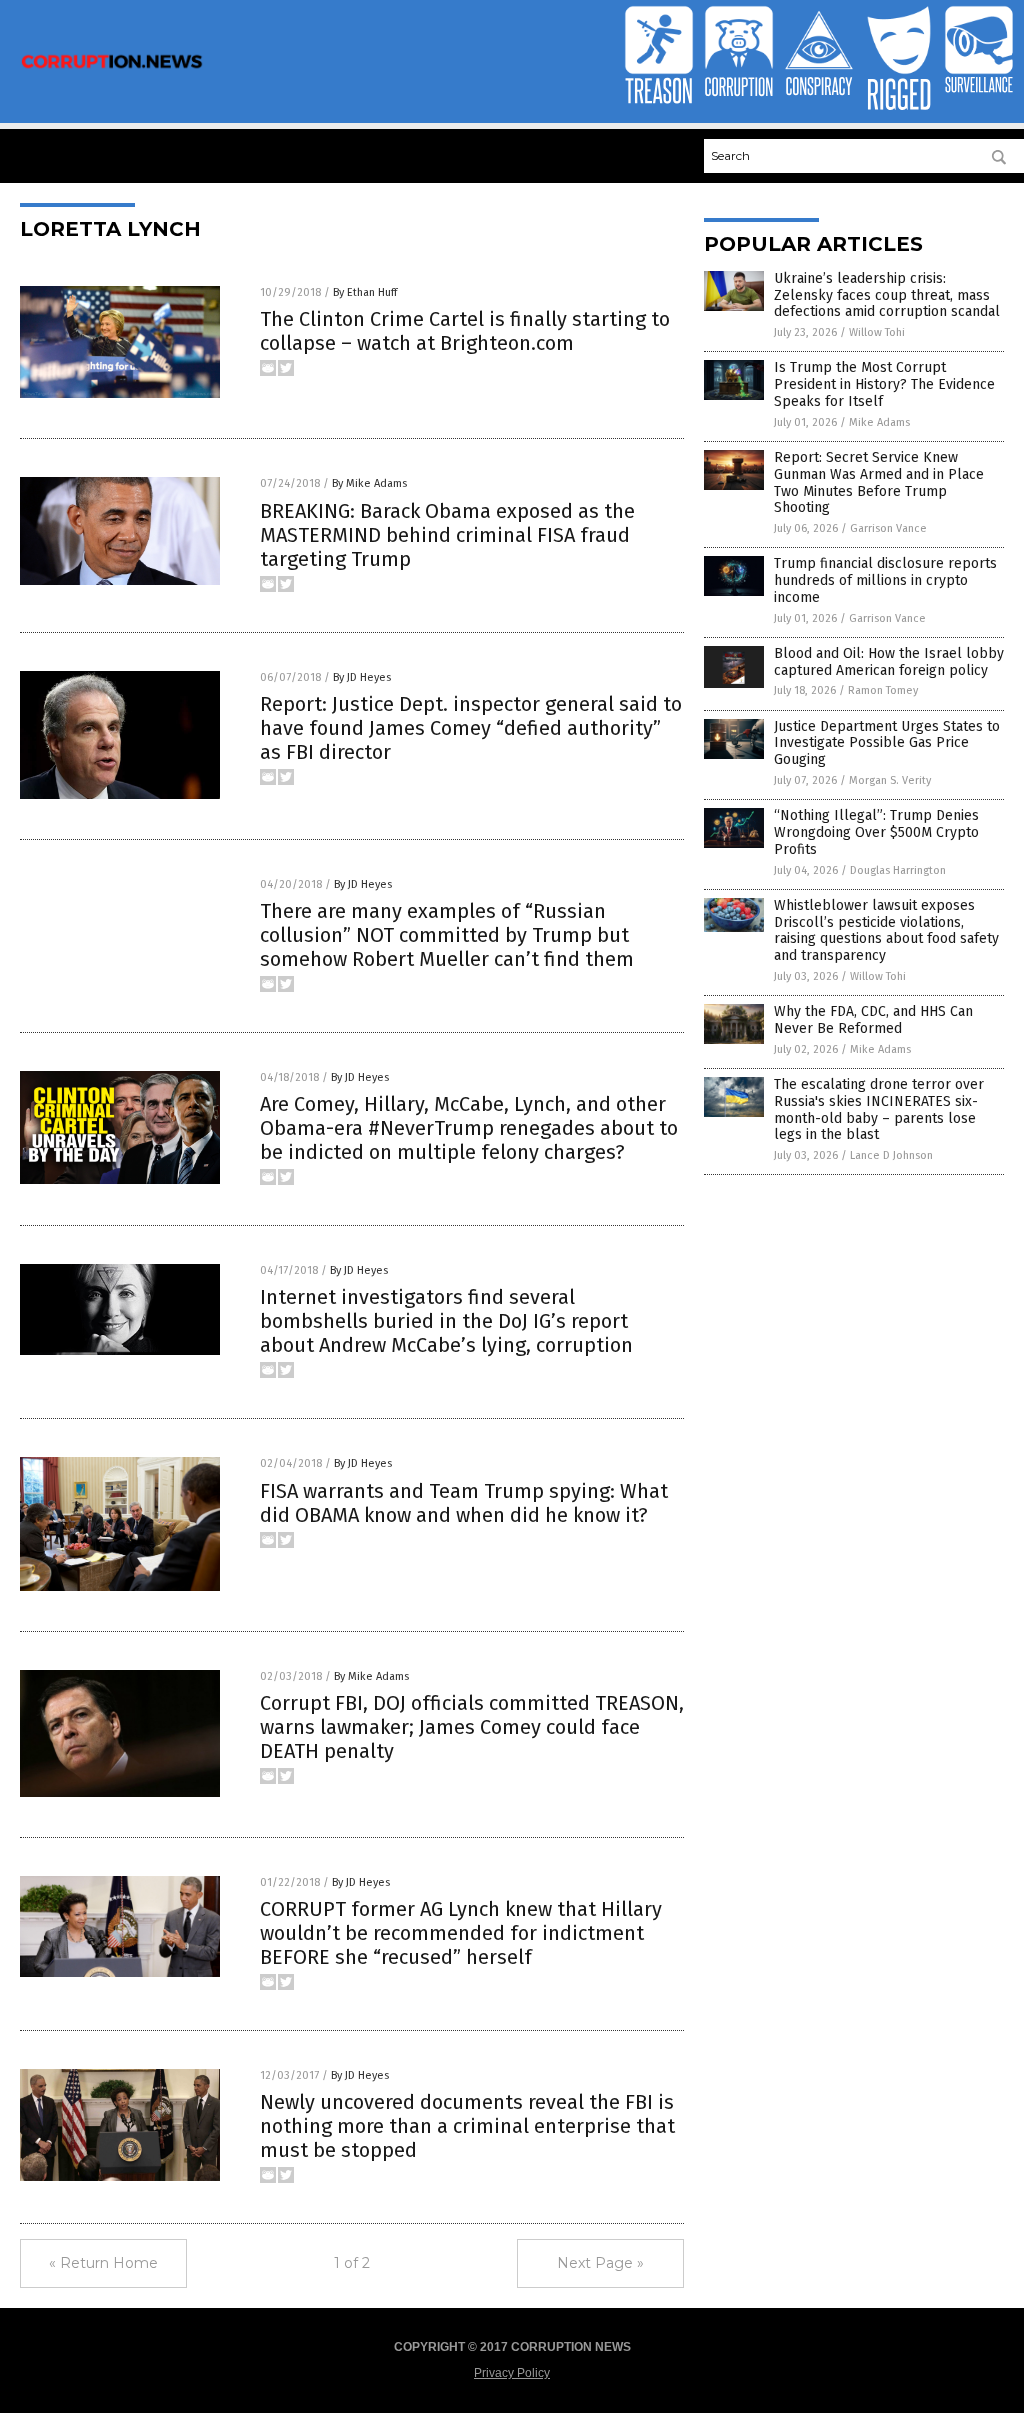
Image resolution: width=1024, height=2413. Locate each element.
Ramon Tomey (883, 690)
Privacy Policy (512, 2373)
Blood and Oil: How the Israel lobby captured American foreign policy (889, 662)
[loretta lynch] (112, 67)
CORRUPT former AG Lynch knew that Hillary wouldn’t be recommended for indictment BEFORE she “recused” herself (461, 1933)
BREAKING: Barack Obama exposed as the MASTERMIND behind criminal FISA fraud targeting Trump (447, 535)
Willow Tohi (877, 332)
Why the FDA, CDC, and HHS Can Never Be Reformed (873, 1020)
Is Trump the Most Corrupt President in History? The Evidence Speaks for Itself (884, 384)
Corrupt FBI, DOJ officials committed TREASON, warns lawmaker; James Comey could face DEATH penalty (472, 1727)
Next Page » (600, 2263)
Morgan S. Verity (890, 780)
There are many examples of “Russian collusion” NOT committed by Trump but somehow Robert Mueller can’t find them (447, 935)
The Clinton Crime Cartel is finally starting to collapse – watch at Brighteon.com (465, 331)
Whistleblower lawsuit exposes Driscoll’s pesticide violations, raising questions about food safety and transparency (886, 930)
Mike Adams (879, 422)
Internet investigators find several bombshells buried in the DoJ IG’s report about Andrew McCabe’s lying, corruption (446, 1321)
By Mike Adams (369, 483)
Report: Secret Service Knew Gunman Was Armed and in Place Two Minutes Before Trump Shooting (879, 482)
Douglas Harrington (898, 870)
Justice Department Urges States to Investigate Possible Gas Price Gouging (887, 743)
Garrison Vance (888, 528)
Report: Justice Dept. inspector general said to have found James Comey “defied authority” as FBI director (471, 728)
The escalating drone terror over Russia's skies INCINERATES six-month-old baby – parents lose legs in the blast (879, 1109)
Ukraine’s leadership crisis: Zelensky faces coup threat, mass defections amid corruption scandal (887, 295)
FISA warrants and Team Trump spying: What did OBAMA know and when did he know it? (464, 1503)
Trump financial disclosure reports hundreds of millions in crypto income (885, 580)
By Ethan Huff (365, 292)
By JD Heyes (362, 677)
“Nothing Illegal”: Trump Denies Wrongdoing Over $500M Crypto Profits (876, 832)
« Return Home (103, 2263)
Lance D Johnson (891, 1155)
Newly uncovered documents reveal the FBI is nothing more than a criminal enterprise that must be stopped (467, 2126)
